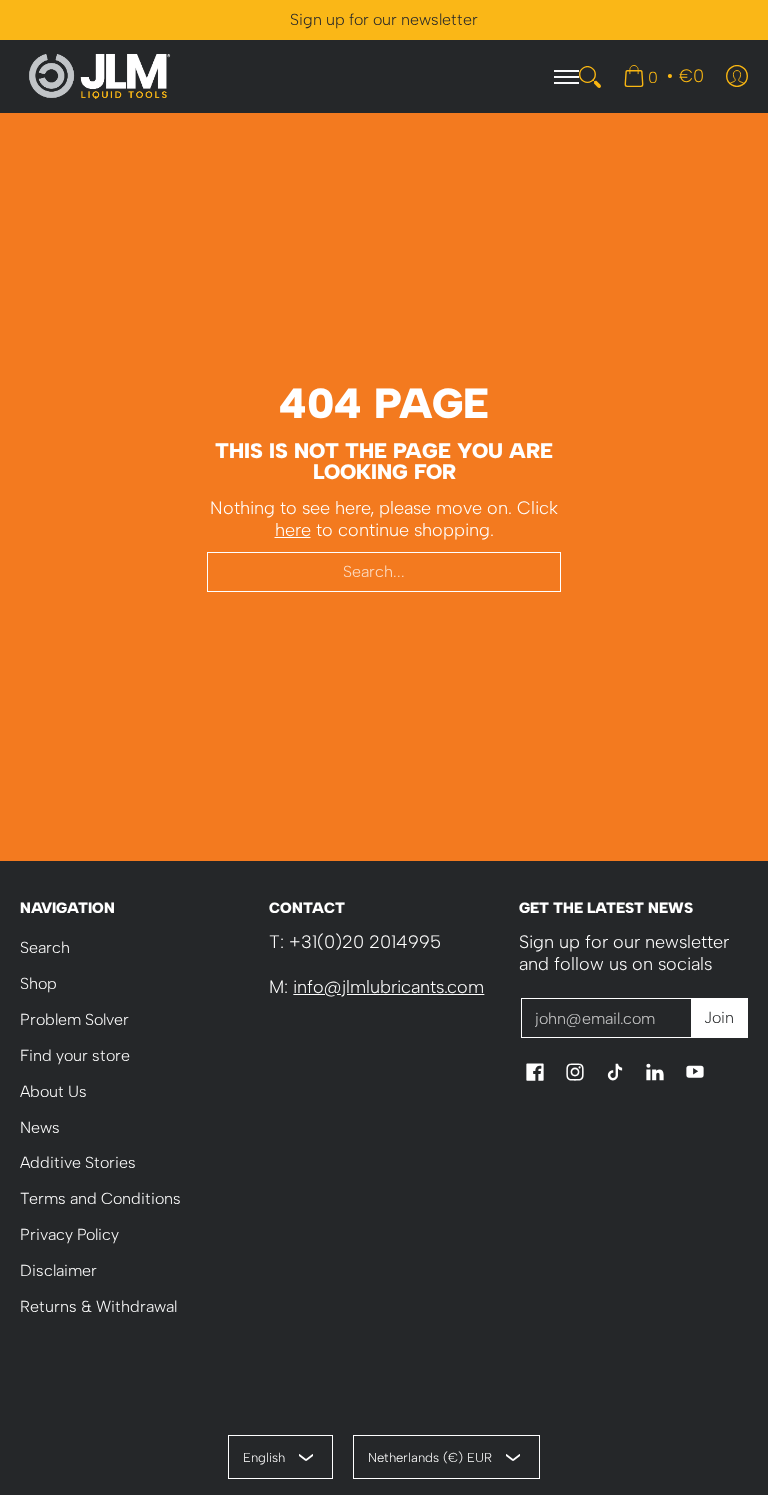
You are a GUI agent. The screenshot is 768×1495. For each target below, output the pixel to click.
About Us (53, 1091)
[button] (535, 1074)
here (293, 530)
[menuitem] (663, 76)
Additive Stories (78, 1162)
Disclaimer (58, 1270)
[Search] (590, 77)
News (40, 1127)
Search (45, 947)
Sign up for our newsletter (384, 19)
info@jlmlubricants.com (388, 987)
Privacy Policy (69, 1234)
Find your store (75, 1055)
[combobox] (384, 572)
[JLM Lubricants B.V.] (100, 76)
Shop (38, 983)
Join (719, 1017)
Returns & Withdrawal (98, 1306)
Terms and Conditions (100, 1198)
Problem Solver (74, 1019)
